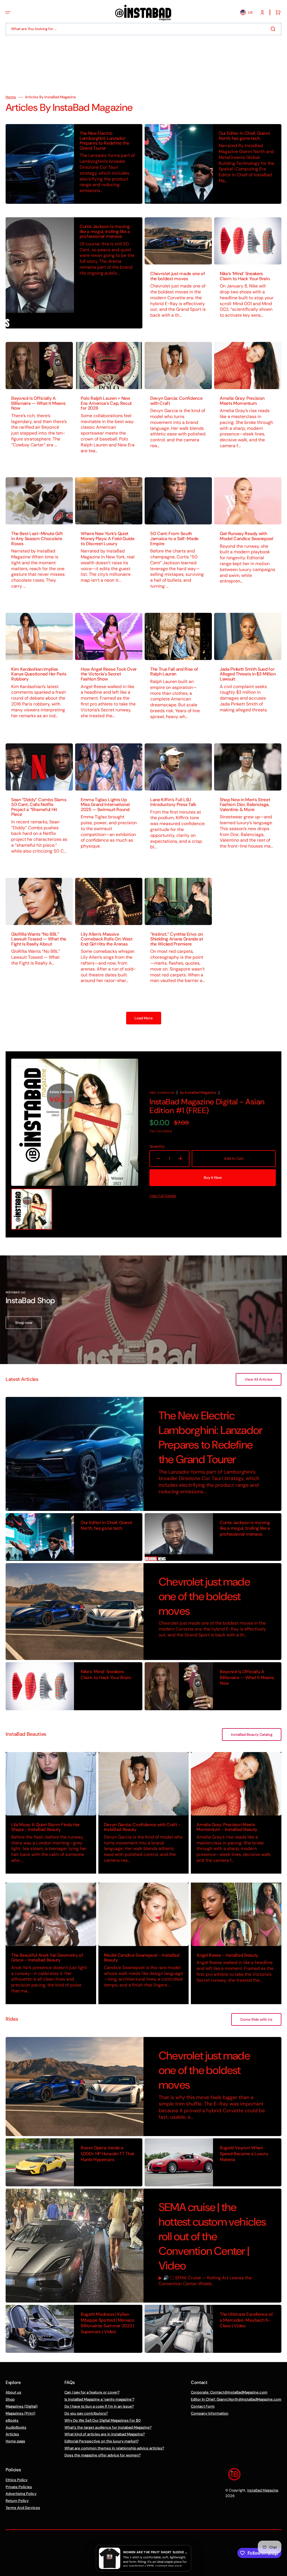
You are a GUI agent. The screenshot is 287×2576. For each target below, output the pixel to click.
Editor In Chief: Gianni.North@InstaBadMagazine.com (236, 2399)
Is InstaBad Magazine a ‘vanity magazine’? (99, 2399)
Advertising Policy (21, 2494)
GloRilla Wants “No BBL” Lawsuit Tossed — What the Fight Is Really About (39, 939)
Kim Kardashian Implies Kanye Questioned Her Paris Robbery (39, 674)
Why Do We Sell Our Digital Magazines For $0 (103, 2420)
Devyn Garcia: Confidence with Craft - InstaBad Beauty (142, 1827)
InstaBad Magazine (263, 2490)
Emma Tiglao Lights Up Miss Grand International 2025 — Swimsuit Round (105, 805)
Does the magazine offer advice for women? (103, 2455)
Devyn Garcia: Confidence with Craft (176, 401)
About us (13, 2392)
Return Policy (17, 2501)
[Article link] (74, 164)
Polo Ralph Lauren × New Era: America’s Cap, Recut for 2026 (106, 403)
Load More (144, 1018)
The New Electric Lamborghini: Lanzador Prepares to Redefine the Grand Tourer (104, 141)
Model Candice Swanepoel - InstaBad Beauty (142, 1958)
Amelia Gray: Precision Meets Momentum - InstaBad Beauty (227, 1827)
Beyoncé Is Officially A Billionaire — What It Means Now (38, 403)
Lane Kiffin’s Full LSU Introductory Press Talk (173, 802)
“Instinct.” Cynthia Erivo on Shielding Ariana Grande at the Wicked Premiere (177, 939)
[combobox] (143, 29)
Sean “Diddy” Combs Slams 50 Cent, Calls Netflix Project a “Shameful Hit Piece (39, 807)
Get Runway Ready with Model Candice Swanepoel (247, 536)
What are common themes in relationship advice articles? (114, 2448)
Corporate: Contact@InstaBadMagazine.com (229, 2392)
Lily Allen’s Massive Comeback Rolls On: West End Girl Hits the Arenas (107, 939)
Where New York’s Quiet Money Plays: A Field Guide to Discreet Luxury (108, 538)
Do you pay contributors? (86, 2413)
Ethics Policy (17, 2480)
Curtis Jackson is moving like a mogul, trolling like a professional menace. (105, 231)
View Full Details (163, 1196)
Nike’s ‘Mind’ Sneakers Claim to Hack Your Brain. (245, 276)
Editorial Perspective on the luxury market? (102, 2441)
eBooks (12, 2420)
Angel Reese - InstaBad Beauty (227, 1955)
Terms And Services (23, 2508)
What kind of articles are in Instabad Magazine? (105, 2434)
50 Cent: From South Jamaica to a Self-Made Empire (174, 538)
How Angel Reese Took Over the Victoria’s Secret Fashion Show (109, 674)
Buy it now (213, 1178)
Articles (12, 2434)
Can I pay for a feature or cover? (92, 2392)
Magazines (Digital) (22, 2406)
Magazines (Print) (20, 2413)
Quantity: (157, 1147)
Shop (10, 2399)
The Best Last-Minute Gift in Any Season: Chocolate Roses (37, 538)
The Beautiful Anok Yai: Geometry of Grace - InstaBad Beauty (47, 1958)
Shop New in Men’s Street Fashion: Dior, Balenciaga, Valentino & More (245, 805)
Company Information (210, 2413)
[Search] (274, 29)
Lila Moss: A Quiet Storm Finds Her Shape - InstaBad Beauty (46, 1827)
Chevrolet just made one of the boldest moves (178, 276)
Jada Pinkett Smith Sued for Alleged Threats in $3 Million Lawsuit (248, 674)
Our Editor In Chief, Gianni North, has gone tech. (244, 136)
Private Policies (19, 2487)
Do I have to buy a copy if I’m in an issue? (99, 2406)
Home (11, 97)
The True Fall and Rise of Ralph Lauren (174, 672)
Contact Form (203, 2406)
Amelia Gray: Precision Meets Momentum (242, 401)
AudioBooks (16, 2427)
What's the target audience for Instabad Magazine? (108, 2427)
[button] (8, 12)
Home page (15, 2441)
